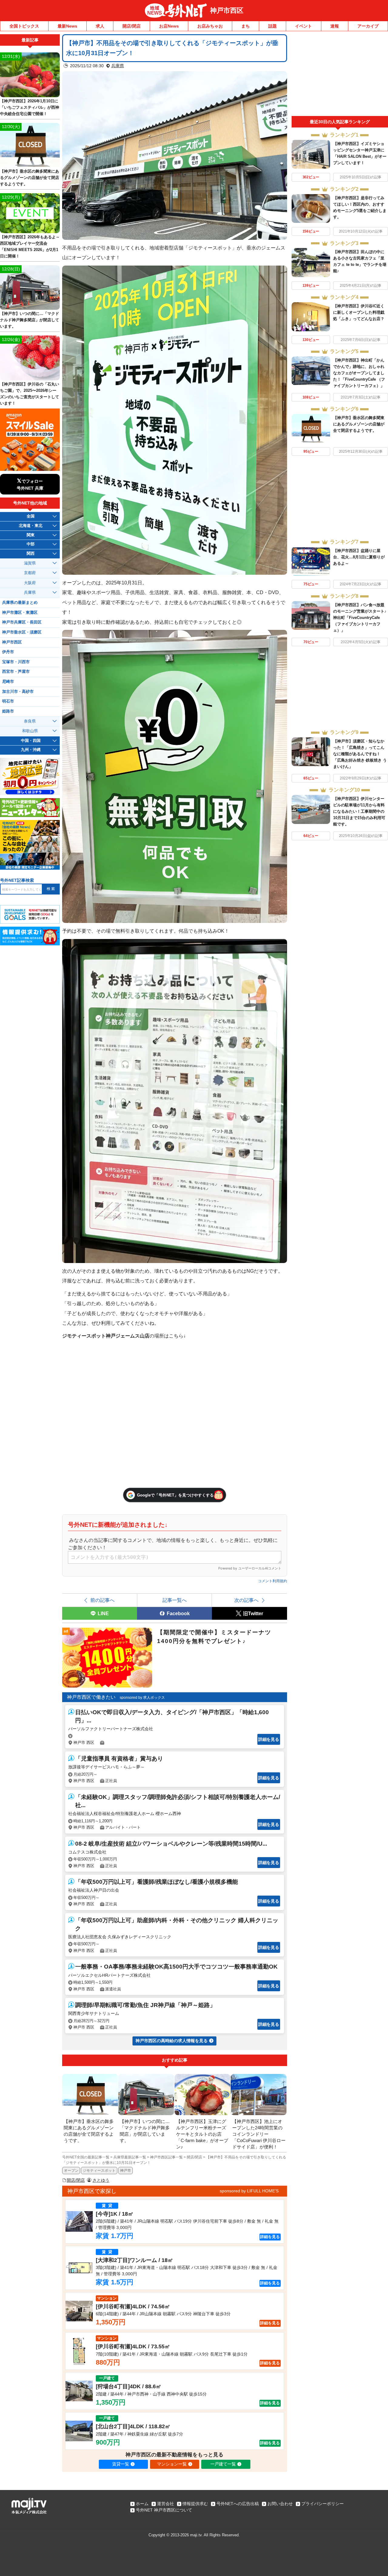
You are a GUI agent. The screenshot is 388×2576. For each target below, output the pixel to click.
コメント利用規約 (273, 1581)
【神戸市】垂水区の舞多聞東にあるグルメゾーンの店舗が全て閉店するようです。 (359, 424)
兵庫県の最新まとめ (20, 603)
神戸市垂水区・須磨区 (22, 632)
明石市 (8, 701)
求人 (100, 26)
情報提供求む (195, 2504)
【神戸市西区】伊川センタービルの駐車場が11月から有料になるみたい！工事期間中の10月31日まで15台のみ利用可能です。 (359, 811)
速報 (335, 26)
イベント (303, 26)
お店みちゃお (210, 26)
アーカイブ (368, 26)
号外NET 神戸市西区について (164, 2510)
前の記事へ (102, 1600)
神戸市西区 (227, 10)
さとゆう (101, 2180)
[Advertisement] (340, 75)
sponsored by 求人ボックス (142, 1698)
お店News (169, 26)
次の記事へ (246, 1600)
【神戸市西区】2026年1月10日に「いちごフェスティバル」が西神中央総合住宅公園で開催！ (30, 107)
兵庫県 (118, 66)
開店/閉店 (132, 26)
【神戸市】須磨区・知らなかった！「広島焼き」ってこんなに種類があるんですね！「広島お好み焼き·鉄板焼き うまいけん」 (360, 754)
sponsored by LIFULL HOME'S (249, 2191)
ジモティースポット (99, 2171)
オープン (71, 2171)
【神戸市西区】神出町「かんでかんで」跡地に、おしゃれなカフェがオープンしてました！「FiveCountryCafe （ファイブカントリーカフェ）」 (359, 373)
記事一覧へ (175, 1600)
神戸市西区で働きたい (91, 1697)
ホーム (142, 2504)
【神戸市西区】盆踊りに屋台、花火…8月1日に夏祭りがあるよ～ (359, 557)
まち (246, 26)
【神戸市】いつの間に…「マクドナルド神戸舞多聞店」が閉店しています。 (30, 320)
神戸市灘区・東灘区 (20, 613)
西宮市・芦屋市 (16, 672)
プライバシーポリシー (323, 2504)
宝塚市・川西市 (16, 662)
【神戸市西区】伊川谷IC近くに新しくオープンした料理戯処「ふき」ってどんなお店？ (359, 312)
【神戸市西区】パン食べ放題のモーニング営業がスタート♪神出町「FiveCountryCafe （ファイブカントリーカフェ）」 (360, 618)
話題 (273, 26)
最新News (67, 26)
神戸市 (125, 2171)
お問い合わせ (280, 2504)
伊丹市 (8, 652)
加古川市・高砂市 (18, 692)
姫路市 (8, 711)
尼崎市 (8, 682)
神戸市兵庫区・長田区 (22, 622)
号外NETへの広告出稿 (238, 2504)
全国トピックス (24, 26)
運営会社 (166, 2504)
